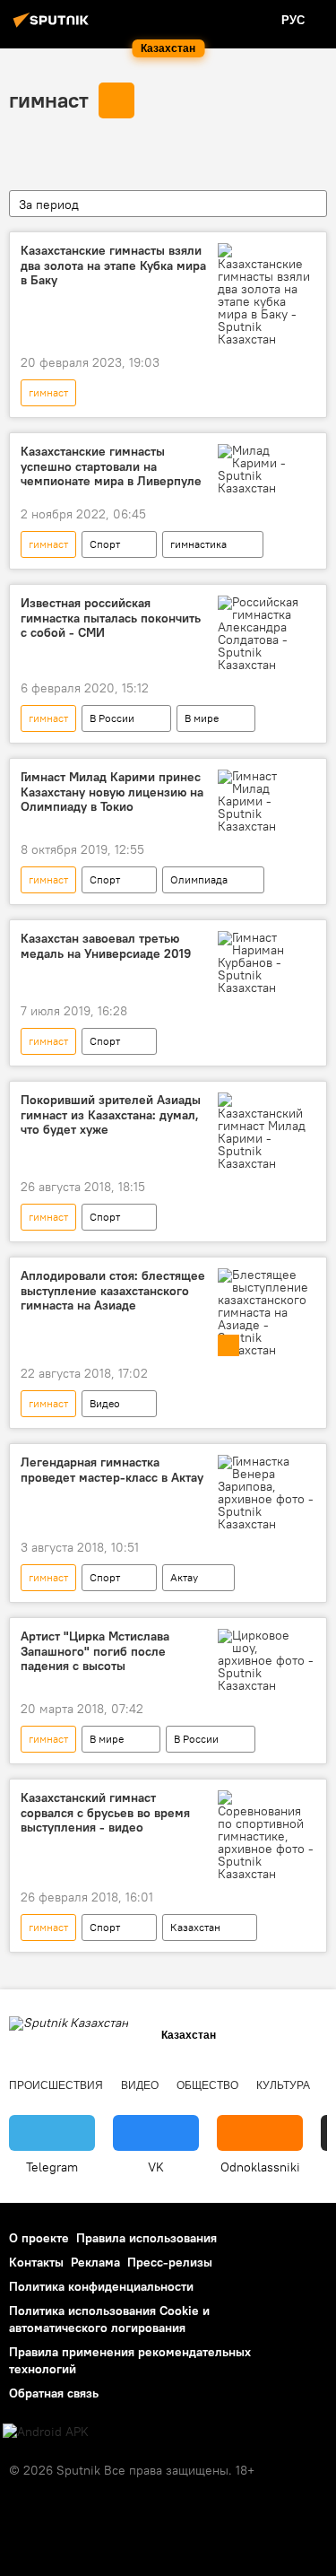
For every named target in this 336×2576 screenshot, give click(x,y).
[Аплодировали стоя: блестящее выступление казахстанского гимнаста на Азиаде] (267, 1312)
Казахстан (195, 1927)
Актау (184, 1577)
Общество (207, 2085)
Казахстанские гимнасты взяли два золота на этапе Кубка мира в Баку (113, 266)
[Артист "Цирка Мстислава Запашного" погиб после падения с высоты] (267, 1660)
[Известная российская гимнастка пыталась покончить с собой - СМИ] (267, 633)
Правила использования (146, 2238)
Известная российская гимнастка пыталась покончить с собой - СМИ (111, 618)
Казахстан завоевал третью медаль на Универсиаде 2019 (106, 946)
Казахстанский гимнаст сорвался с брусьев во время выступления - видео (105, 1813)
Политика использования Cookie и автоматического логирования (109, 2319)
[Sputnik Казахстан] (54, 27)
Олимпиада (199, 879)
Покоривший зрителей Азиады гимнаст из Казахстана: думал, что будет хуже (111, 1115)
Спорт (105, 544)
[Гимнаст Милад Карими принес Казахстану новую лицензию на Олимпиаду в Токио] (267, 801)
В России (112, 718)
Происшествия (56, 2085)
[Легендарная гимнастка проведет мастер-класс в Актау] (267, 1493)
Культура (283, 2085)
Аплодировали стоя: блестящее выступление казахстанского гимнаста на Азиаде (113, 1291)
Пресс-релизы (170, 2262)
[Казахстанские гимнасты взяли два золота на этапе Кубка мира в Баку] (267, 294)
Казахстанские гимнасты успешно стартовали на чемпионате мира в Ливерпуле (111, 467)
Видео (105, 1403)
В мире (202, 718)
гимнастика (198, 544)
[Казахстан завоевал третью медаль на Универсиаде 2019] (267, 962)
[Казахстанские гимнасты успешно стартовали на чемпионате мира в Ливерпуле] (267, 469)
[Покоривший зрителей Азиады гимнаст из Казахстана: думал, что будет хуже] (267, 1131)
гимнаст (49, 100)
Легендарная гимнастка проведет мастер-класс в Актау (112, 1470)
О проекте (39, 2238)
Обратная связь (54, 2393)
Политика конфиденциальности (101, 2286)
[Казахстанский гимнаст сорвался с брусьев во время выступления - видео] (267, 1835)
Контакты (36, 2262)
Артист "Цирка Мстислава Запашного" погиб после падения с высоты (95, 1652)
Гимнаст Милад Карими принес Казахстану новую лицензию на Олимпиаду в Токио (112, 792)
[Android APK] (46, 2432)
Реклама (95, 2262)
